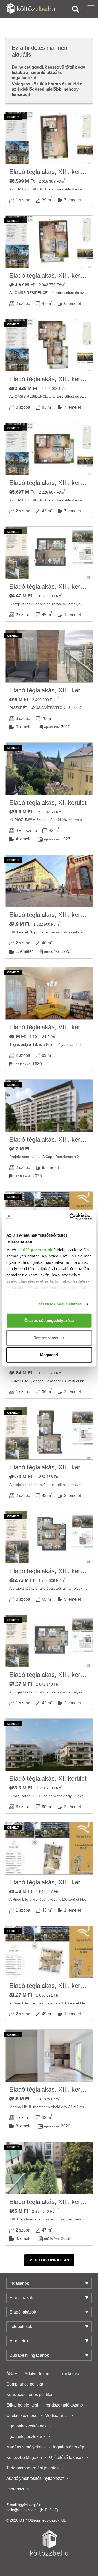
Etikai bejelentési (22, 2405)
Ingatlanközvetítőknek (26, 2426)
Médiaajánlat (57, 2416)
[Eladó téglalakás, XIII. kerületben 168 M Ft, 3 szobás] (49, 657)
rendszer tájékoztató (64, 2405)
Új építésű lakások (66, 2457)
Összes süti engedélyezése (49, 1320)
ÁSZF (12, 2374)
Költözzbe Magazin (24, 2457)
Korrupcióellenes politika (29, 2395)
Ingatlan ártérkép (69, 2447)
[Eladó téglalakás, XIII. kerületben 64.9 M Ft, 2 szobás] (49, 881)
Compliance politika (25, 2384)
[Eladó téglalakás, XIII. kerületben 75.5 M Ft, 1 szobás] (49, 2056)
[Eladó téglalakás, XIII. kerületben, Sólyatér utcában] (49, 138)
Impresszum (18, 2489)
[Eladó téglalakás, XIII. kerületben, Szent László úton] (49, 553)
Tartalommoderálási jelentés (32, 2468)
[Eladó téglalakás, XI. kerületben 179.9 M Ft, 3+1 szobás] (49, 769)
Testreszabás (46, 1338)
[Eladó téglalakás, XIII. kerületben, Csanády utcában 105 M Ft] (49, 2168)
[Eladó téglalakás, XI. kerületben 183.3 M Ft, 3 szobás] (49, 1745)
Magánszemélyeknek (26, 2447)
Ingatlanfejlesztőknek (26, 2436)
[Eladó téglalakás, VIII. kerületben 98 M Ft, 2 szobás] (49, 993)
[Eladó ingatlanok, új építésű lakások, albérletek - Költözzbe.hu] (49, 2543)
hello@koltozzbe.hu (22, 2510)
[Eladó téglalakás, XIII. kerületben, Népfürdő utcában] (49, 1848)
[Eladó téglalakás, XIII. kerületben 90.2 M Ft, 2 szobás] (49, 1106)
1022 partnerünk (36, 1249)
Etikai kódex (68, 2374)
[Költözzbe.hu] (30, 9)
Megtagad (49, 1355)
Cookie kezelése (22, 2416)
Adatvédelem (37, 2374)
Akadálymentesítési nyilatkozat (35, 2478)
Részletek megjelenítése (60, 1304)
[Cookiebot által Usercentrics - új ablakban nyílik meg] (70, 1217)
